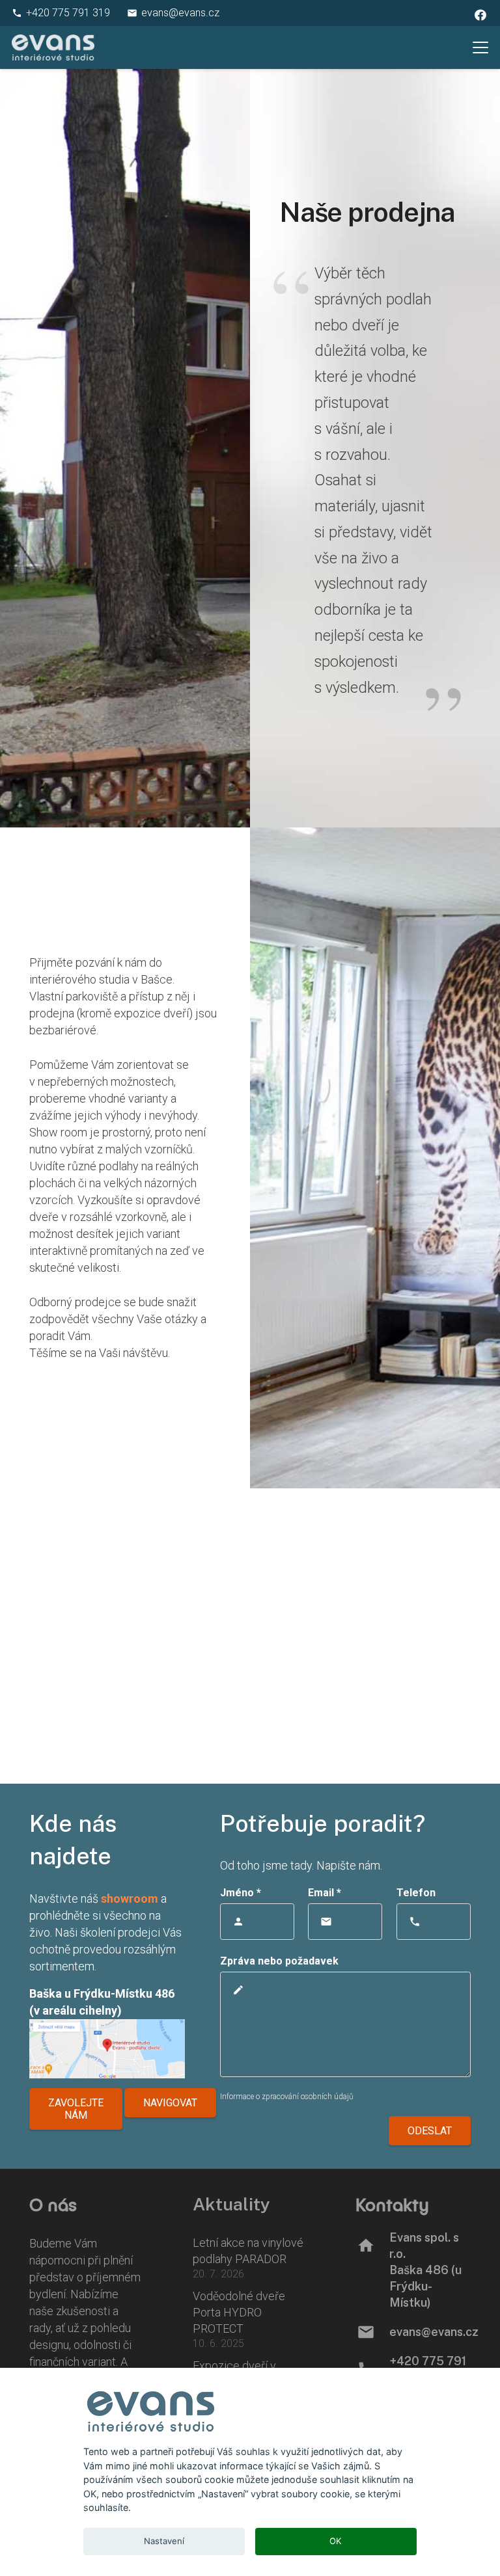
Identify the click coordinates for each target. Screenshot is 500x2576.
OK (336, 2541)
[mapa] (107, 2049)
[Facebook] (480, 15)
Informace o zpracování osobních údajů (287, 2097)
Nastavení (164, 2541)
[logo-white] (53, 47)
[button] (481, 47)
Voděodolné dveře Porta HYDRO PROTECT (239, 2312)
